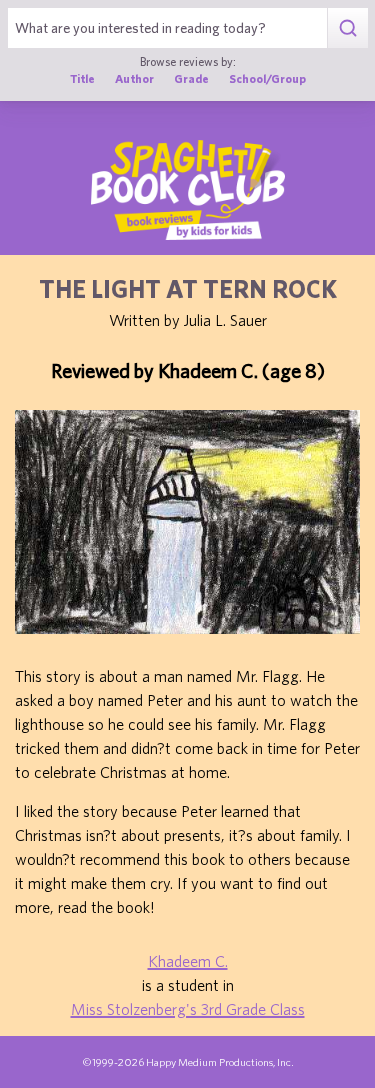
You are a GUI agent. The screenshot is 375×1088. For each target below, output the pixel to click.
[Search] (347, 28)
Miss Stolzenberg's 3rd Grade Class (188, 1009)
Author (134, 78)
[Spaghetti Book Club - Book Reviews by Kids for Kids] (188, 190)
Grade (191, 78)
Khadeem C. (188, 961)
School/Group (267, 78)
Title (82, 78)
